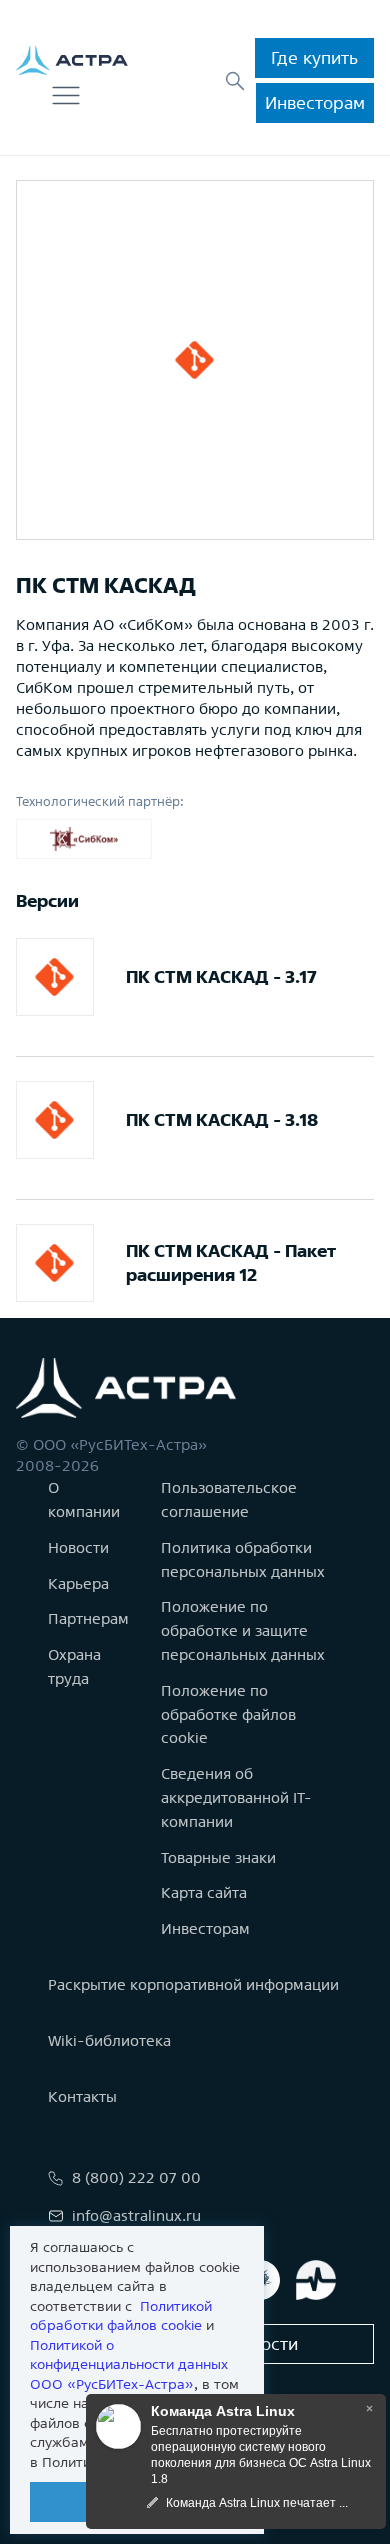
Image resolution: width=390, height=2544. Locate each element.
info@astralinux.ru (136, 2215)
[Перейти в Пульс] (316, 2280)
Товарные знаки (218, 1857)
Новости (78, 1547)
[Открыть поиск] (235, 81)
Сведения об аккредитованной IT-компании (236, 1797)
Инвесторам (315, 102)
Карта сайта (204, 1892)
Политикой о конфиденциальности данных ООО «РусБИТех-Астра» (129, 2364)
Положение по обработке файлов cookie (228, 1714)
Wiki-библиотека (109, 2040)
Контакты (82, 2096)
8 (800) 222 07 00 (136, 2177)
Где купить (314, 57)
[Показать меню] (66, 96)
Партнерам (88, 1618)
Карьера (78, 1583)
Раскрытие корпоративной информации (193, 1984)
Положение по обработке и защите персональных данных (243, 1630)
